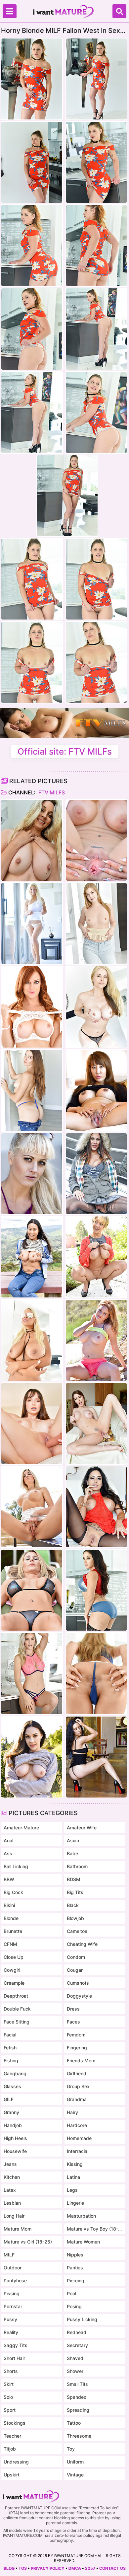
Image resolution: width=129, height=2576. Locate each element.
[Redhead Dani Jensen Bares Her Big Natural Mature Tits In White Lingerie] (32, 1007)
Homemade (79, 2138)
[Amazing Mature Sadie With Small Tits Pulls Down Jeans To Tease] (32, 1090)
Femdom (76, 2035)
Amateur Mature (21, 1828)
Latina (73, 2177)
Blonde (11, 1918)
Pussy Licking (82, 2319)
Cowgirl (12, 1970)
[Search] (119, 11)
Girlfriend (77, 2073)
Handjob (13, 2125)
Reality (11, 2332)
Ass (8, 1853)
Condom (76, 1957)
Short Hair (14, 2358)
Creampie (14, 1983)
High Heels (15, 2138)
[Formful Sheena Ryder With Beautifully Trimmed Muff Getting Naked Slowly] (96, 1590)
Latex (10, 2190)
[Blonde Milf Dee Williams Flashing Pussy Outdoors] (96, 1257)
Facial (10, 2035)
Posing (74, 2306)
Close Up (14, 1957)
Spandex (77, 2397)
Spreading (78, 2410)
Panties (75, 2268)
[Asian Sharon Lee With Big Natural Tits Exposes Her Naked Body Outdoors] (32, 1257)
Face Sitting (17, 2022)
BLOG (9, 2568)
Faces (73, 2022)
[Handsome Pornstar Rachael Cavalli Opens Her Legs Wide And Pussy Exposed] (96, 840)
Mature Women (83, 2242)
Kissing (75, 2164)
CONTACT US (112, 2568)
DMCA (75, 2568)
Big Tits (75, 1892)
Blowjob (75, 1918)
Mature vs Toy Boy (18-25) (95, 2229)
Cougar (75, 1970)
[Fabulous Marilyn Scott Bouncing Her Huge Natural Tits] (32, 923)
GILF (9, 2099)
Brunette (13, 1931)
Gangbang (15, 2073)
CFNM (10, 1944)
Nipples (75, 2255)
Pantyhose (15, 2281)
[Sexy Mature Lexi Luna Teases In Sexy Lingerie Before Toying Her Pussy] (32, 1424)
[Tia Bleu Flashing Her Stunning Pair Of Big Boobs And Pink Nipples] (96, 1757)
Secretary (77, 2345)
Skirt (9, 2384)
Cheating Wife (82, 1944)
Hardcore (77, 2125)
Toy (71, 2449)
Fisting (11, 2061)
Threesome (79, 2436)
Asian (73, 1840)
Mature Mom (18, 2229)
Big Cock (13, 1892)
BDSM (74, 1879)
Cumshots (78, 1983)
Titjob (10, 2449)
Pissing (12, 2293)
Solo (8, 2397)
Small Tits (77, 2384)
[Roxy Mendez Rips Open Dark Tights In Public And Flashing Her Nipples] (96, 1174)
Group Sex (78, 2086)
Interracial (78, 2151)
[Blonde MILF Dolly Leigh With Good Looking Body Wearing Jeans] (96, 923)
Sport (10, 2410)
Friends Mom (81, 2061)
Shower (75, 2371)
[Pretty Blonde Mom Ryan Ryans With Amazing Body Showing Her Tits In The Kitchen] (32, 1673)
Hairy (72, 2112)
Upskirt (12, 2475)
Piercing (76, 2281)
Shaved (75, 2358)
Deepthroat (16, 1996)
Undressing (16, 2462)
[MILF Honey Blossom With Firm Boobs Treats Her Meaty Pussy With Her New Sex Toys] (96, 1673)
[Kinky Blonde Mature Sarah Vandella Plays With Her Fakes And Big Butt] (96, 1007)
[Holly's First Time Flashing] (32, 1174)
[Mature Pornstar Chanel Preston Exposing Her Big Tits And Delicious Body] (32, 1757)
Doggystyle (79, 1996)
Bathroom (77, 1866)
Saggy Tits (16, 2345)
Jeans (10, 2164)
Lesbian (12, 2203)
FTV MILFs (51, 792)
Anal (8, 1840)
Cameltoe (77, 1931)
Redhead (77, 2332)
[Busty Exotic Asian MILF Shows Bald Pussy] (96, 1090)
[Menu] (10, 11)
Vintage (75, 2475)
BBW (9, 1879)
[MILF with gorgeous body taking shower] (32, 840)
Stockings (15, 2423)
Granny (11, 2112)
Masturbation (81, 2216)
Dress (73, 2009)
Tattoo (74, 2423)
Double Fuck (17, 2009)
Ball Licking (16, 1866)
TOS (23, 2568)
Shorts (11, 2371)
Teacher (12, 2436)
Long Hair (14, 2216)
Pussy (10, 2319)
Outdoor (13, 2268)
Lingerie (75, 2203)
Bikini (9, 1905)
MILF (9, 2255)
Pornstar (13, 2306)
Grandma (77, 2099)
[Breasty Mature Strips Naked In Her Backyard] (32, 1590)
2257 (90, 2568)
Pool (71, 2293)
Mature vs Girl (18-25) (28, 2242)
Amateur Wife (82, 1828)
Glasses (12, 2086)
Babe (72, 1853)
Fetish (10, 2048)
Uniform (75, 2462)
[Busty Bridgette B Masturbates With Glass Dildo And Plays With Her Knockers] (32, 1340)
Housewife (15, 2151)
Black (73, 1905)
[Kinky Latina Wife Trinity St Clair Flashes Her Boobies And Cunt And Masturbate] (96, 1507)
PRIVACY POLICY (48, 2568)
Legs (72, 2190)
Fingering (77, 2048)
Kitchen (12, 2177)
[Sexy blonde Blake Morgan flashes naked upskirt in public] (32, 1507)
